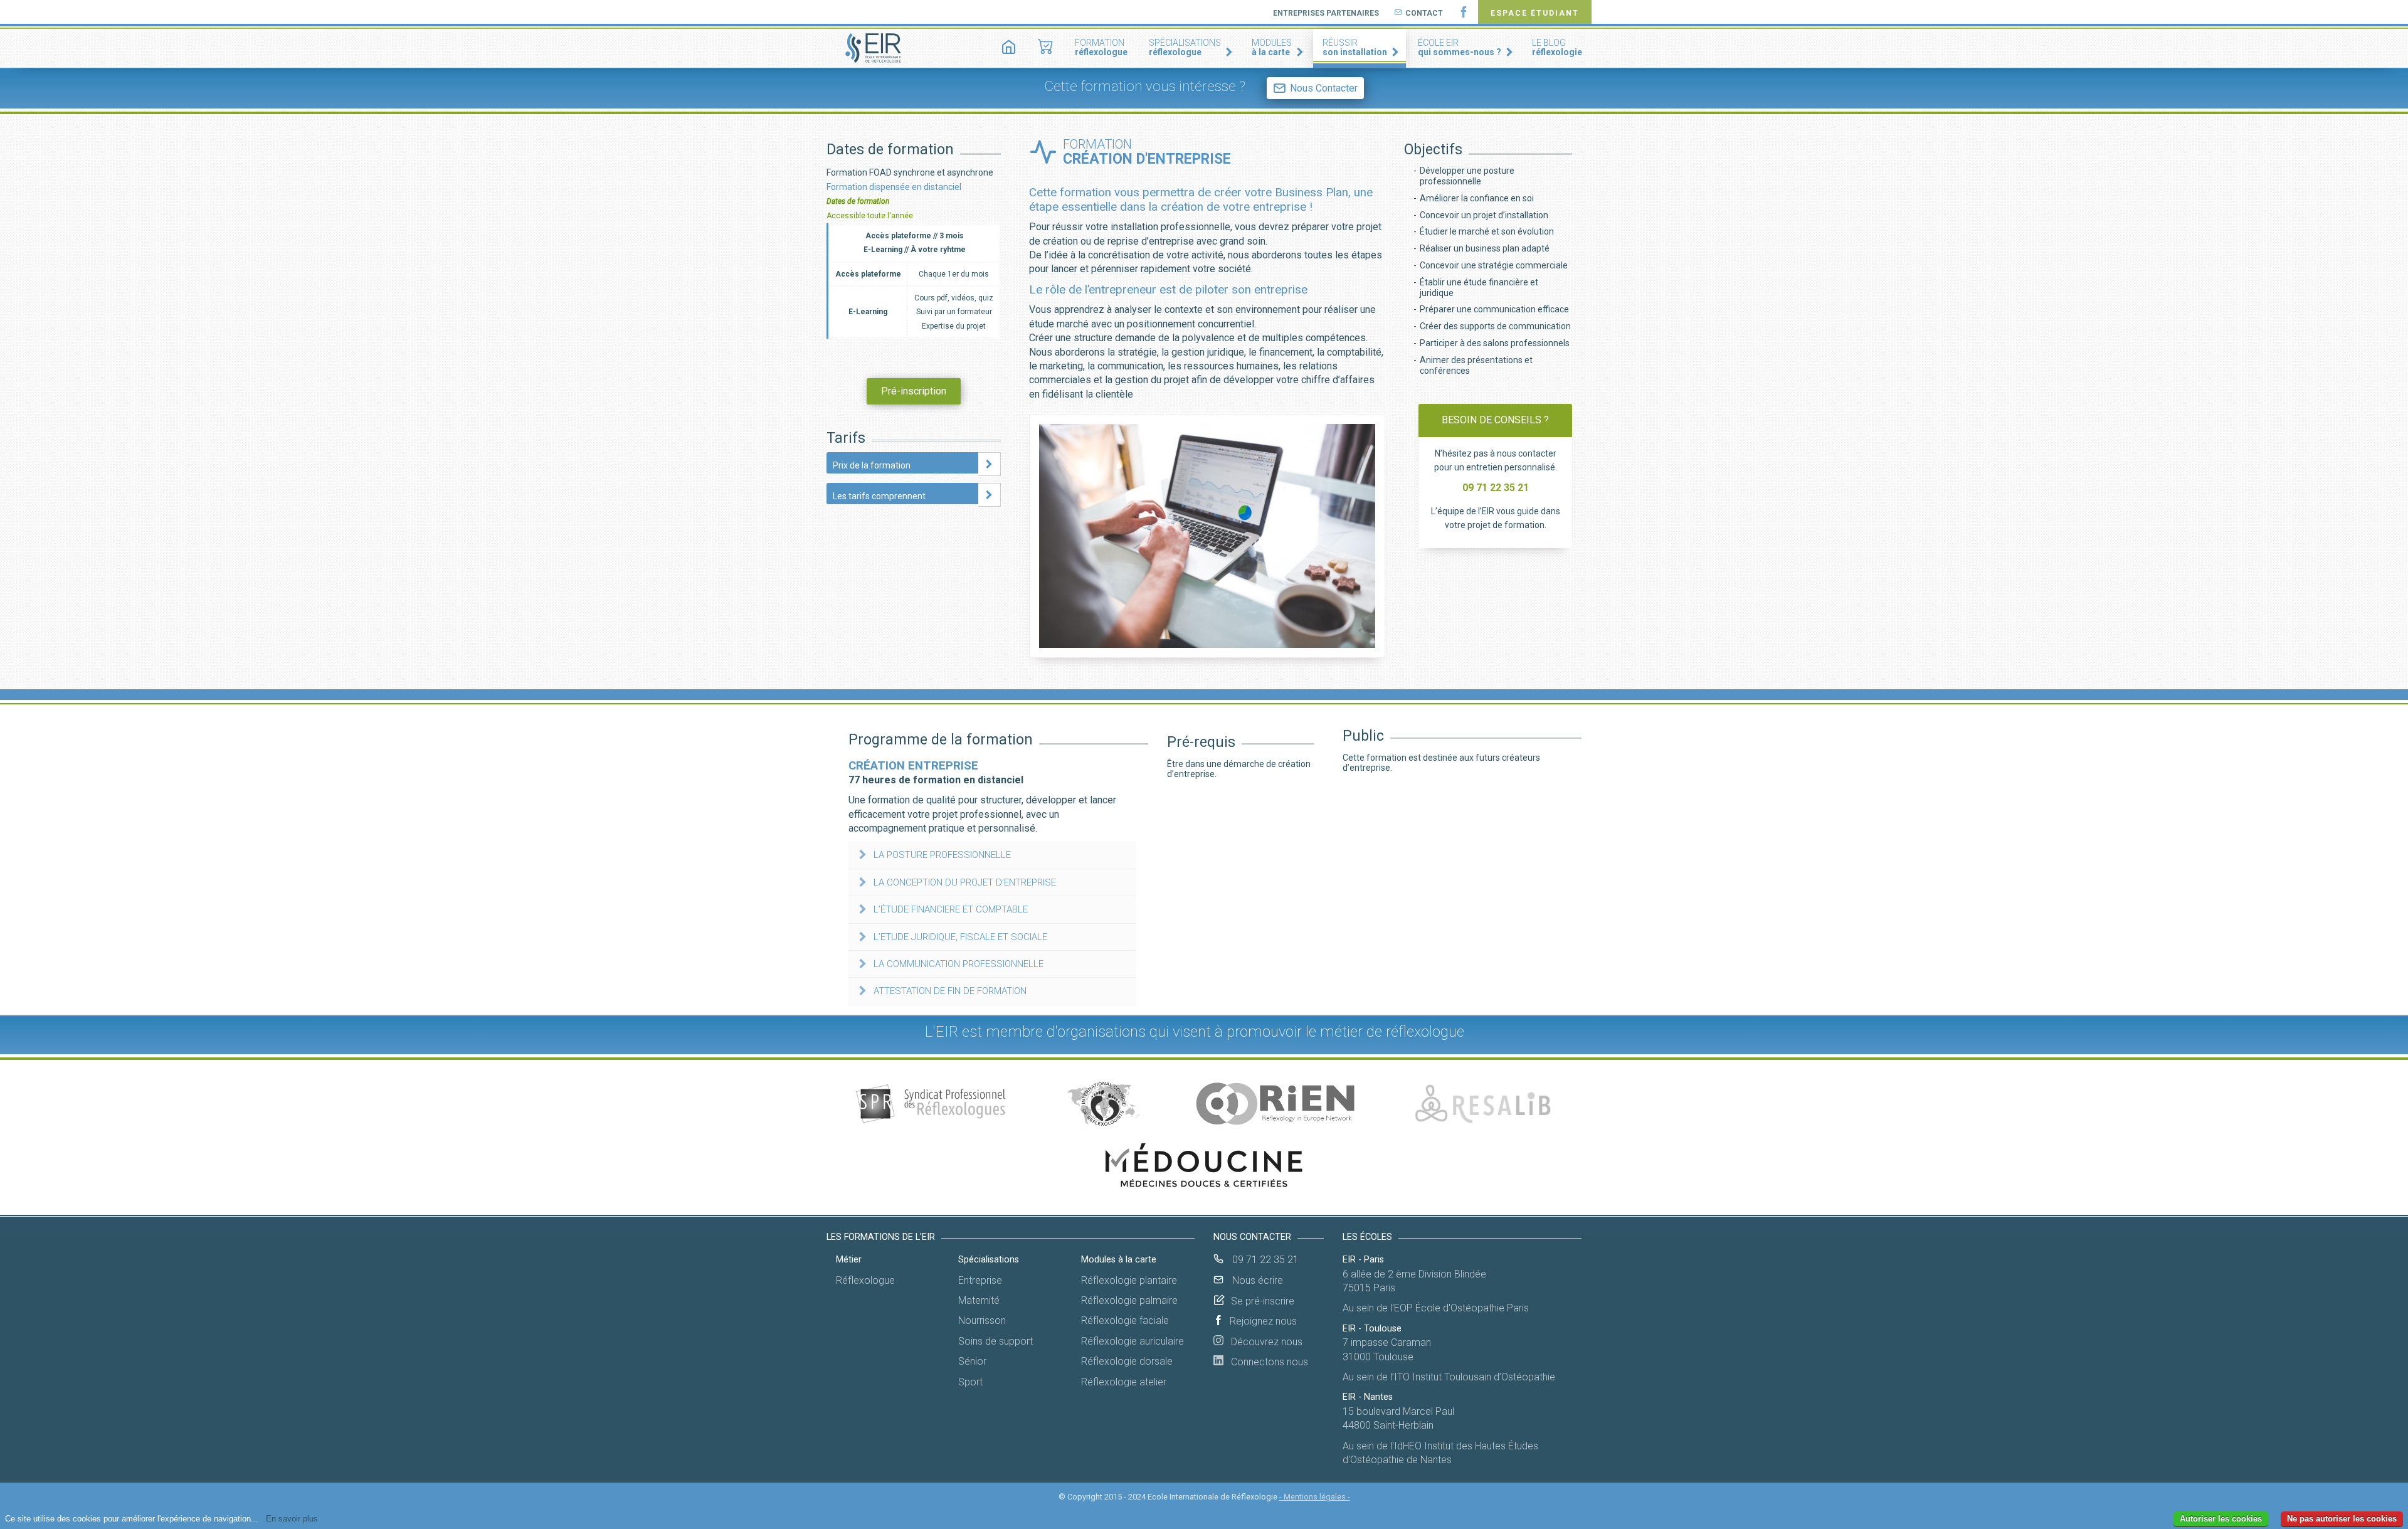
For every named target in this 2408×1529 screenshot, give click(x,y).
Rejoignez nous (1263, 1321)
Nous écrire (1256, 1280)
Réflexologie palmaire (1129, 1300)
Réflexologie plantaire (1129, 1280)
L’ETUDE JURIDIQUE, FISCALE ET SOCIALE (960, 937)
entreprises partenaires (1326, 13)
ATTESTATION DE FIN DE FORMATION (950, 991)
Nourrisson (982, 1320)
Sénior (972, 1361)
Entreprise (980, 1280)
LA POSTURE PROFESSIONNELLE (942, 855)
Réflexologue (865, 1280)
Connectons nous (1266, 1362)
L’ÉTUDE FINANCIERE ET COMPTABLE (951, 909)
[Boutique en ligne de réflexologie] (1046, 48)
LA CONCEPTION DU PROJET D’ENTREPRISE (965, 882)
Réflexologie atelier (1124, 1382)
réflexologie (1557, 47)
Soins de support (995, 1341)
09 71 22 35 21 (1264, 1260)
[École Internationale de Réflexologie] (874, 48)
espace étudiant (1535, 13)
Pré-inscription (914, 391)
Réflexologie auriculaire (1133, 1341)
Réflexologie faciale (1125, 1320)
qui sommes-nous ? (1460, 47)
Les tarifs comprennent (879, 496)
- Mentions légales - (1315, 1497)
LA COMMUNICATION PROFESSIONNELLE (958, 964)
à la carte (1272, 47)
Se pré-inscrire (1263, 1301)
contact (1424, 13)
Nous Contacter (1324, 88)
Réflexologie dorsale (1127, 1361)
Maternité (979, 1300)
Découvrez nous (1263, 1342)
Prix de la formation (872, 465)
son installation (1355, 47)
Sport (970, 1382)
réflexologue (1101, 47)
